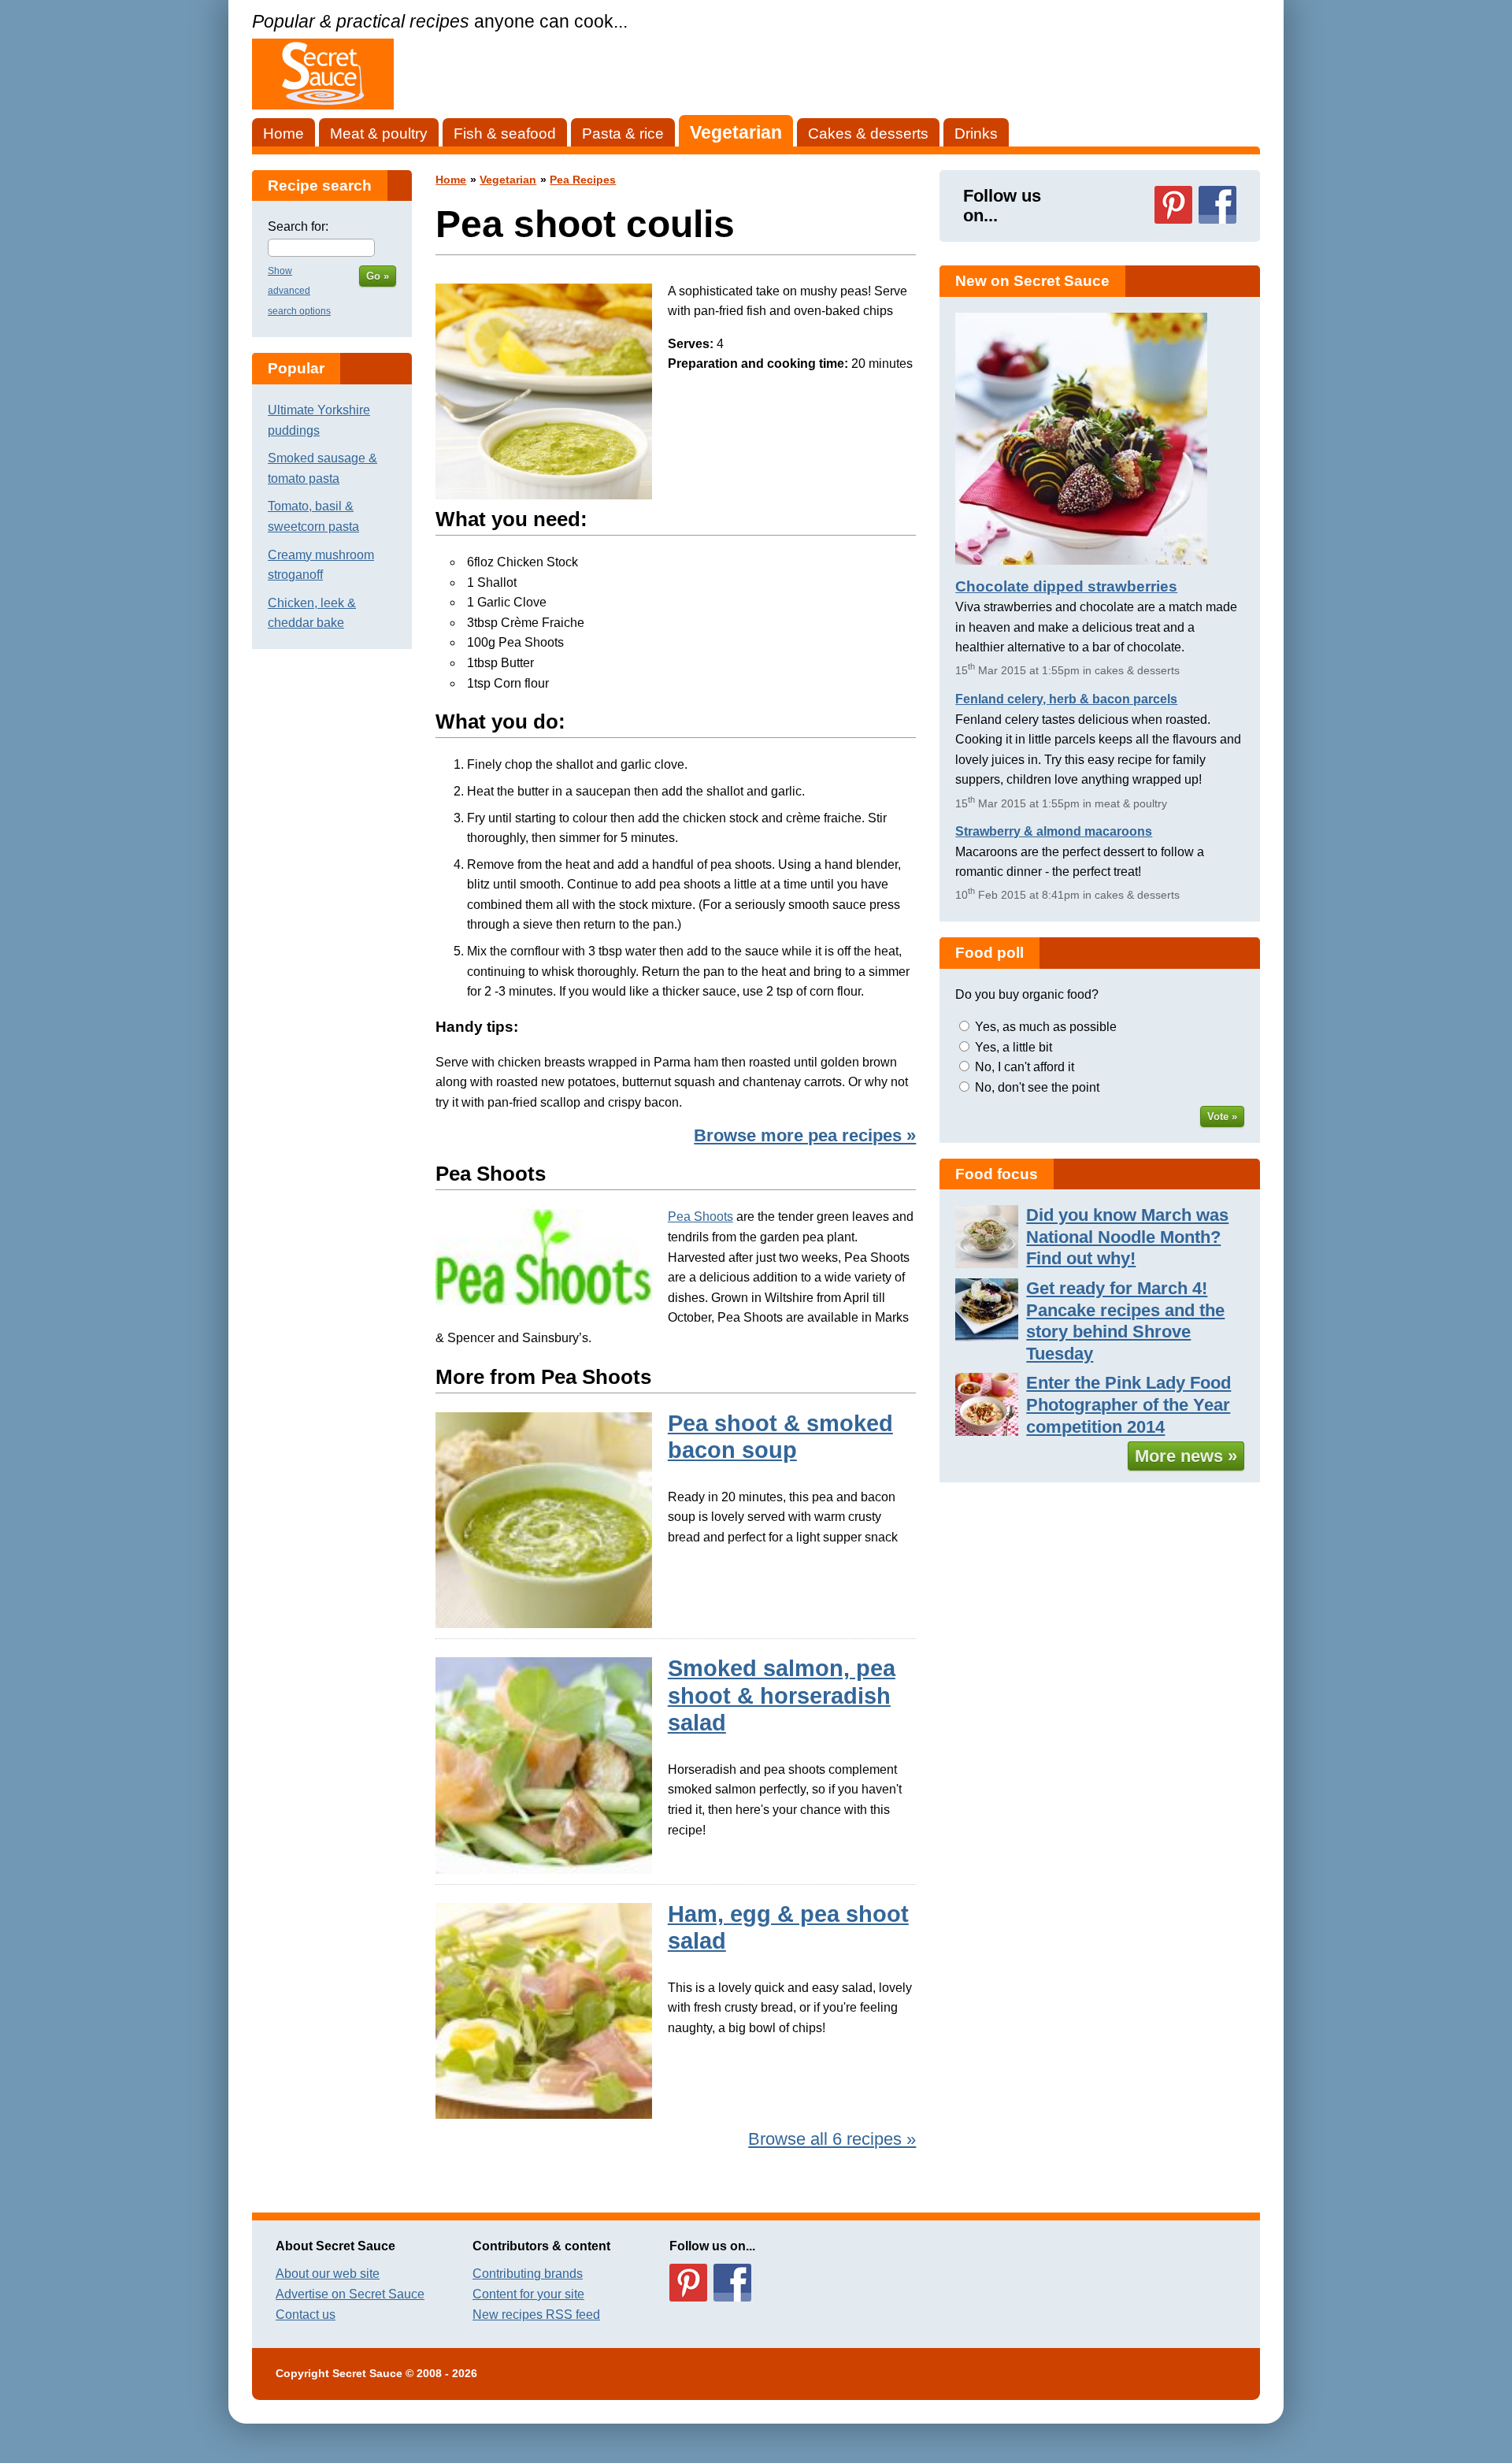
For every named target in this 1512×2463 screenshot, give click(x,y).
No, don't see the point (1037, 1087)
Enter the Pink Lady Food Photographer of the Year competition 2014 (1128, 1404)
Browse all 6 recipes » (832, 2139)
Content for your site (528, 2294)
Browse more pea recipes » (805, 1135)
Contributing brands (528, 2274)
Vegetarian (736, 132)
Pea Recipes (583, 180)
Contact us (306, 2315)
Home (283, 134)
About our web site (328, 2274)
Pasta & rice (623, 134)
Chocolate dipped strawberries (1066, 586)
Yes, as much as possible (1046, 1027)
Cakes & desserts (868, 134)
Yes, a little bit (1014, 1047)
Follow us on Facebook (1217, 205)
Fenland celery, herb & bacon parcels (1066, 699)
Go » (378, 276)
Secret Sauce (367, 2374)
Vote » (1222, 1117)
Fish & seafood (505, 134)
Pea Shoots (700, 1217)
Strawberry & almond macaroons (1054, 831)
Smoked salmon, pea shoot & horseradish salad (782, 1695)
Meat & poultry (379, 134)
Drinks (976, 134)
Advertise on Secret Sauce (350, 2294)
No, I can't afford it (1025, 1067)
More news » (1186, 1456)
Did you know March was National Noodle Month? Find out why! (1127, 1237)
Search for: (298, 226)
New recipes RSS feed (536, 2315)
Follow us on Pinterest (1173, 205)
